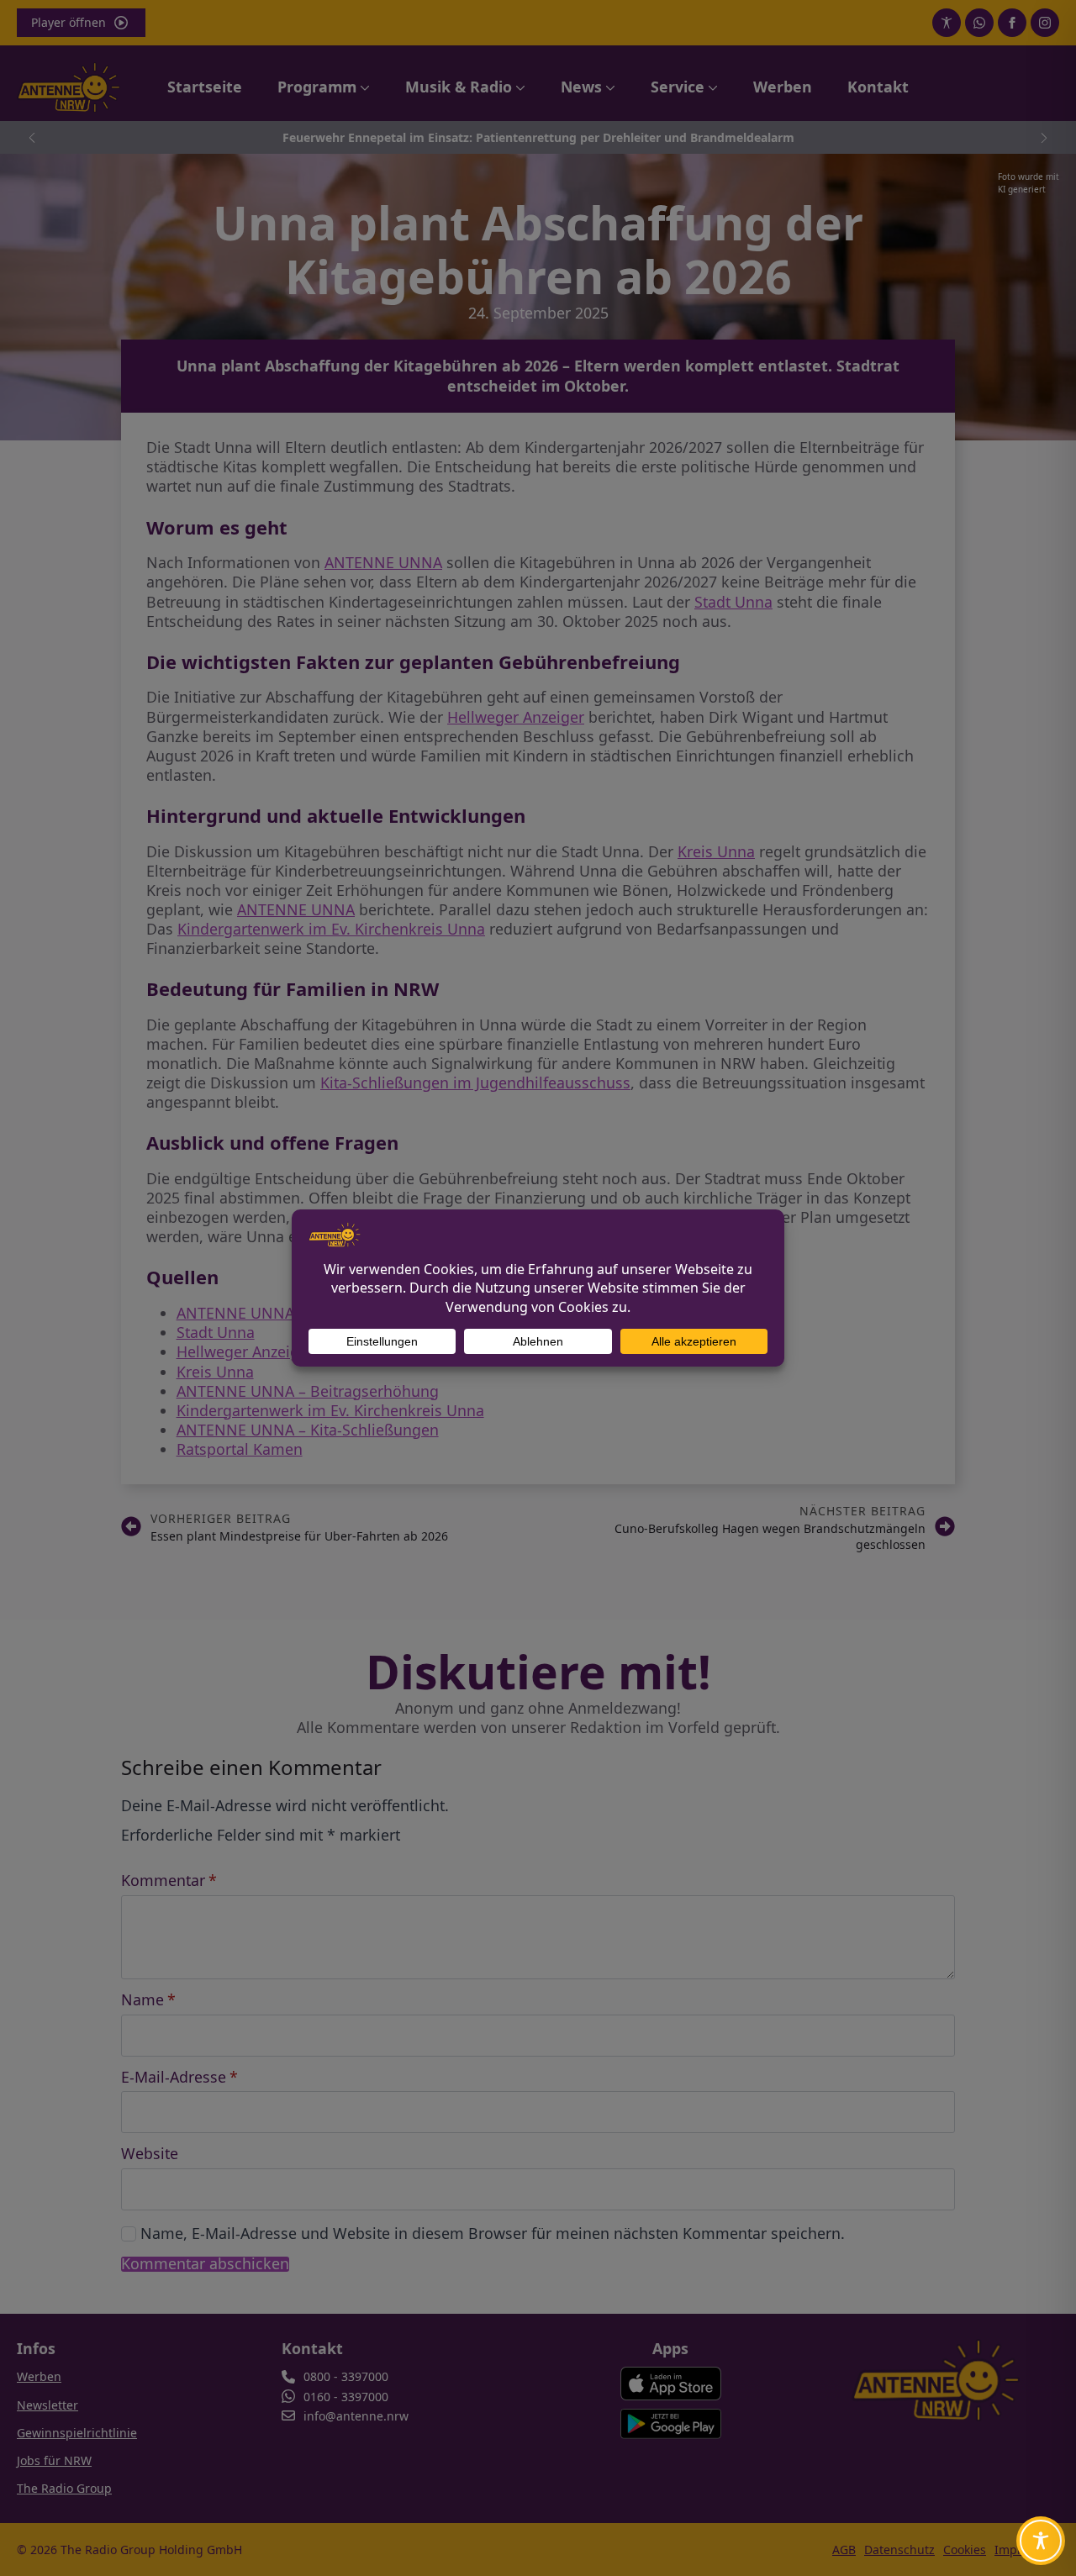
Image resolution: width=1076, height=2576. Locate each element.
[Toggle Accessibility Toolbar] (1041, 2541)
